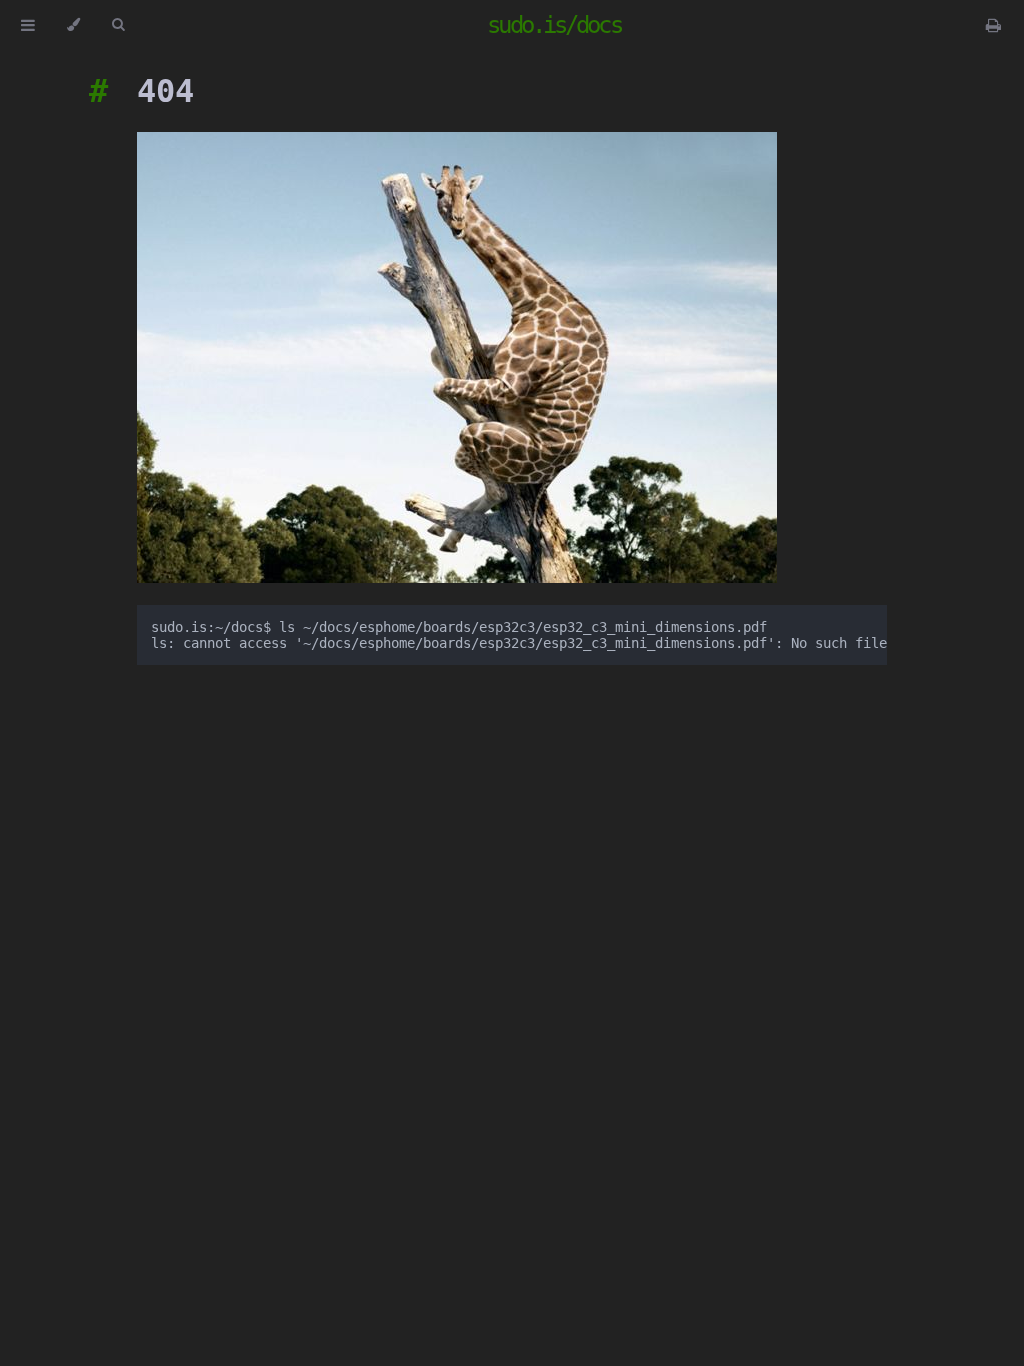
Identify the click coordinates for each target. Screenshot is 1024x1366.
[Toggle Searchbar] (118, 25)
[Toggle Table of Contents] (28, 25)
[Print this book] (993, 25)
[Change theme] (73, 25)
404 (165, 91)
